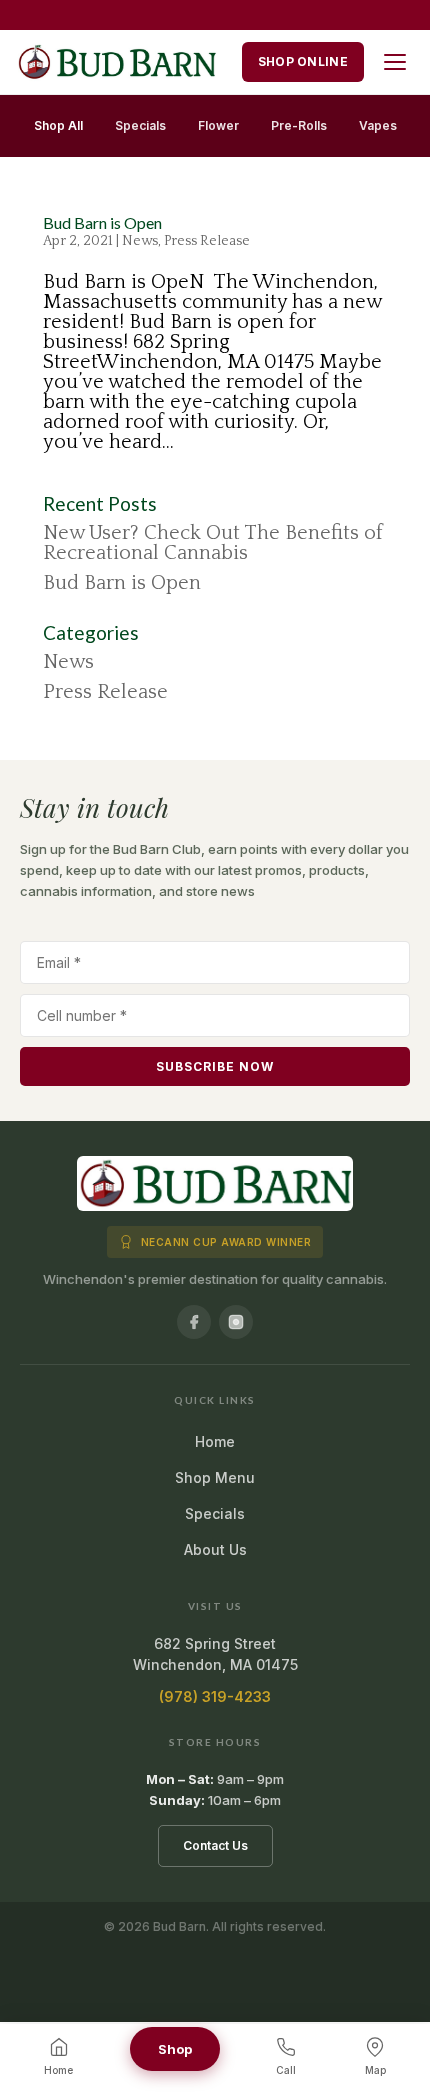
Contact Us (215, 1845)
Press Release (207, 241)
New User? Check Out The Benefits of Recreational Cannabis (213, 543)
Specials (140, 125)
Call (286, 2070)
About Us (215, 1549)
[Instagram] (236, 1322)
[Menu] (395, 62)
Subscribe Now (215, 1066)
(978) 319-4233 (215, 1696)
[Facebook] (194, 1322)
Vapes (378, 125)
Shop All (58, 125)
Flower (218, 125)
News (140, 241)
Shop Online (303, 61)
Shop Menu (215, 1477)
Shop (175, 2049)
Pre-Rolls (299, 125)
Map (375, 2070)
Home (215, 1441)
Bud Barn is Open (102, 222)
